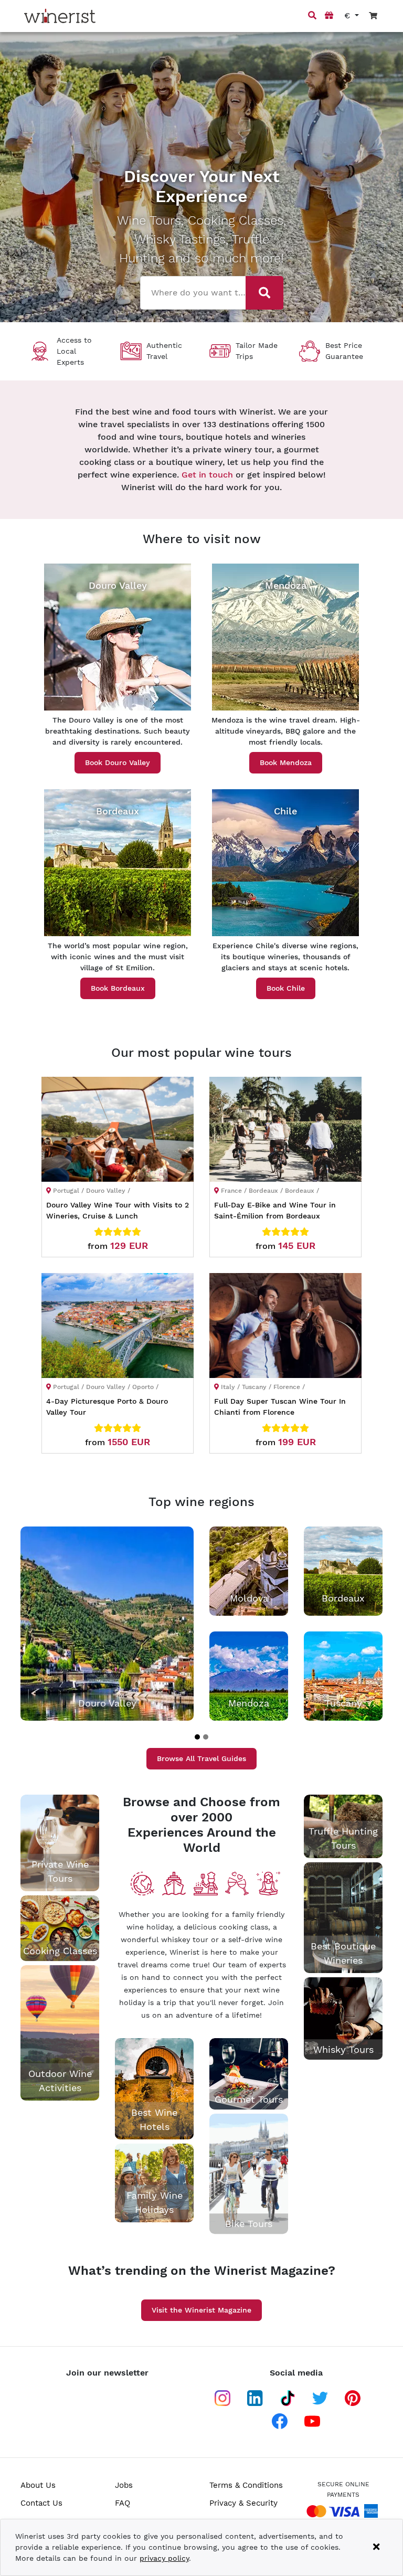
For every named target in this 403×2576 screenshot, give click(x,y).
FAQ (123, 2503)
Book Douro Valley (118, 762)
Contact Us (41, 2503)
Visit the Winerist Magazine (201, 2310)
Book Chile (286, 988)
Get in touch (207, 475)
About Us (38, 2485)
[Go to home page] (60, 16)
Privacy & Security (243, 2503)
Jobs (124, 2485)
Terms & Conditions (246, 2485)
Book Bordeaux (118, 988)
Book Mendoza (286, 762)
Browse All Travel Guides (201, 1758)
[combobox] (194, 292)
